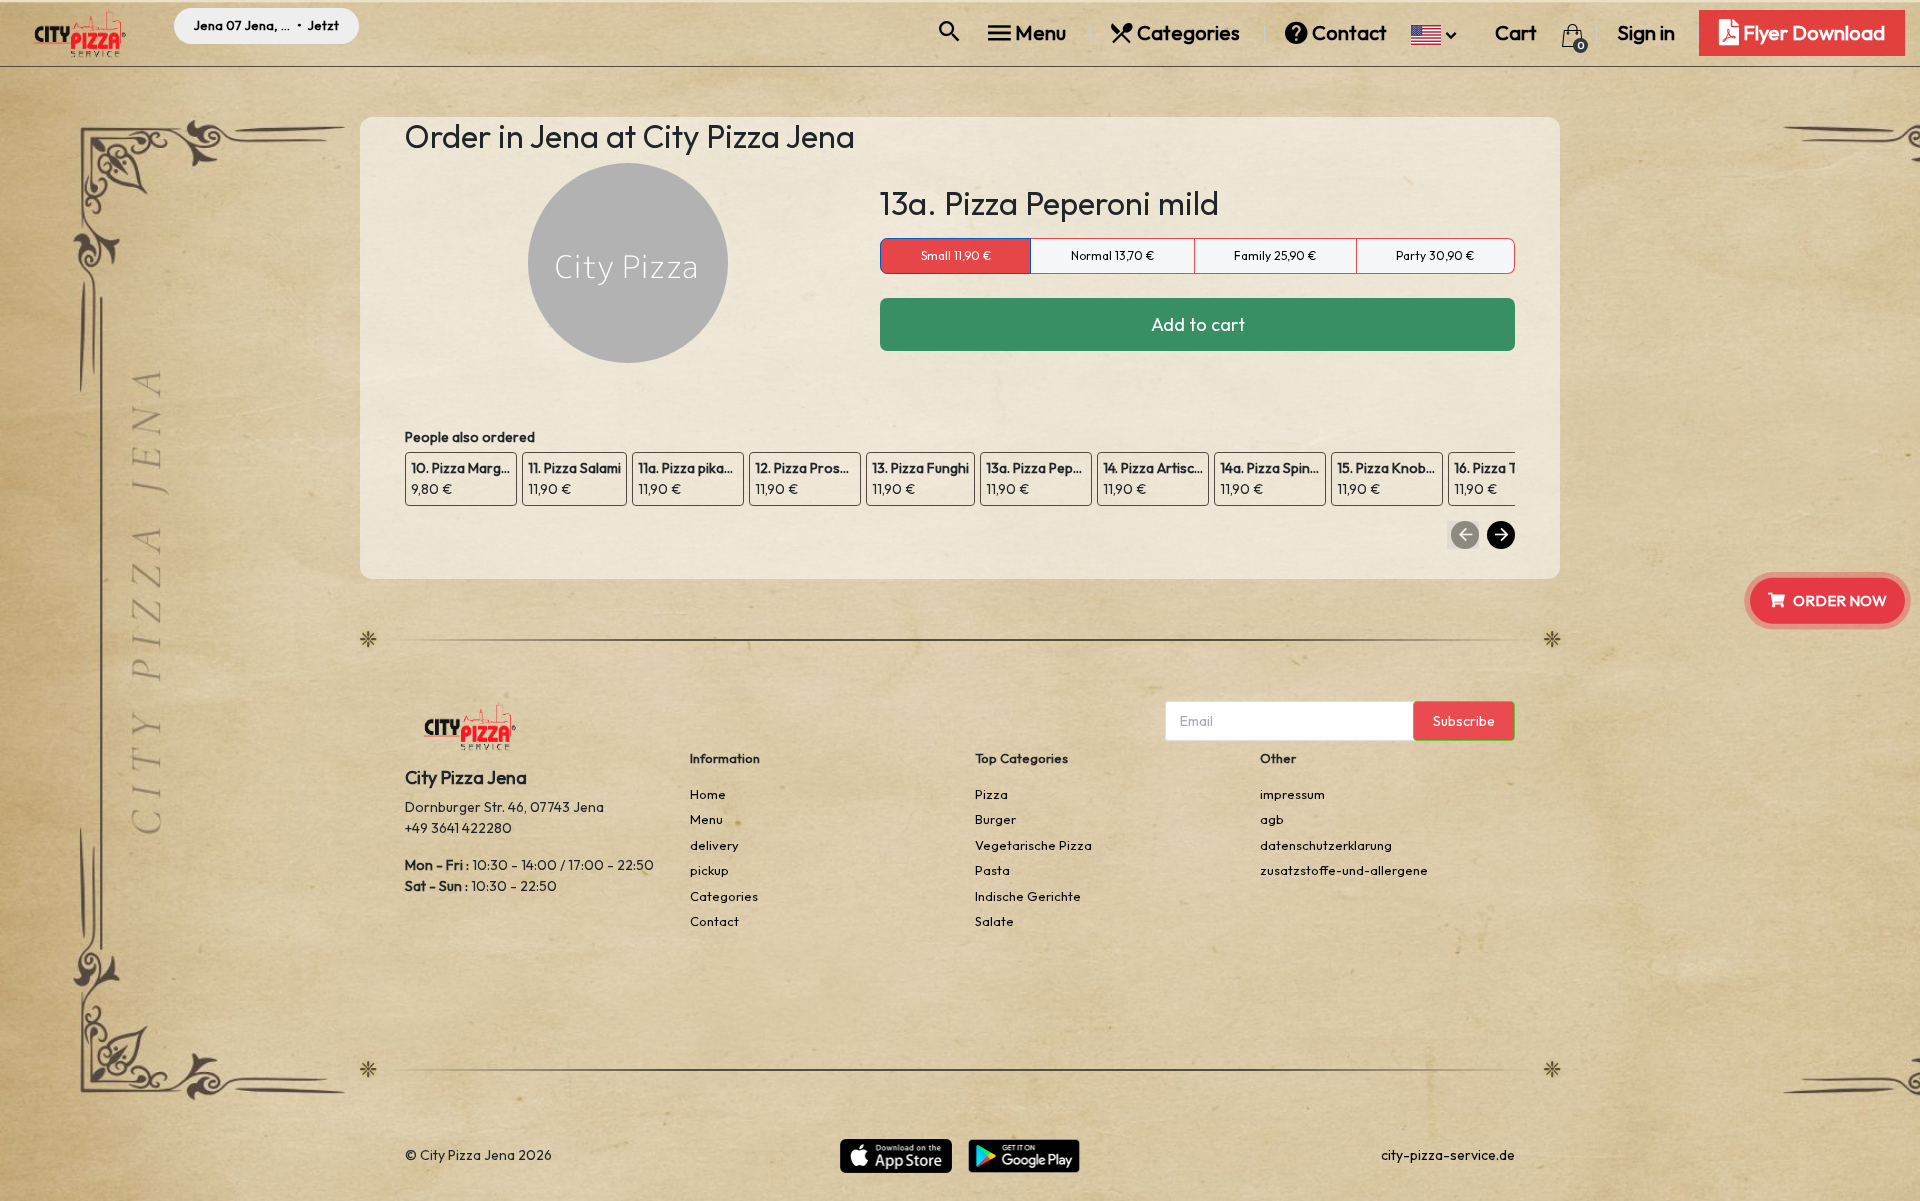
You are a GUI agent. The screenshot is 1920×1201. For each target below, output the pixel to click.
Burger (995, 819)
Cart (1518, 32)
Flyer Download (1812, 32)
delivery (714, 845)
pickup (709, 870)
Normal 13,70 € (1112, 255)
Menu (1040, 32)
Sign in (1646, 32)
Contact (1349, 32)
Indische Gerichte (1028, 896)
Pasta (992, 870)
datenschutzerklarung (1326, 845)
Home (708, 794)
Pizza (991, 794)
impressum (1292, 794)
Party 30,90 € (1435, 255)
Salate (994, 921)
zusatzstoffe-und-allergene (1344, 870)
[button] (1433, 32)
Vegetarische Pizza (1033, 845)
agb (1272, 819)
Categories (1188, 32)
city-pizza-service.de (1448, 1155)
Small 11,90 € (956, 255)
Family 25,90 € (1275, 255)
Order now (1840, 599)
